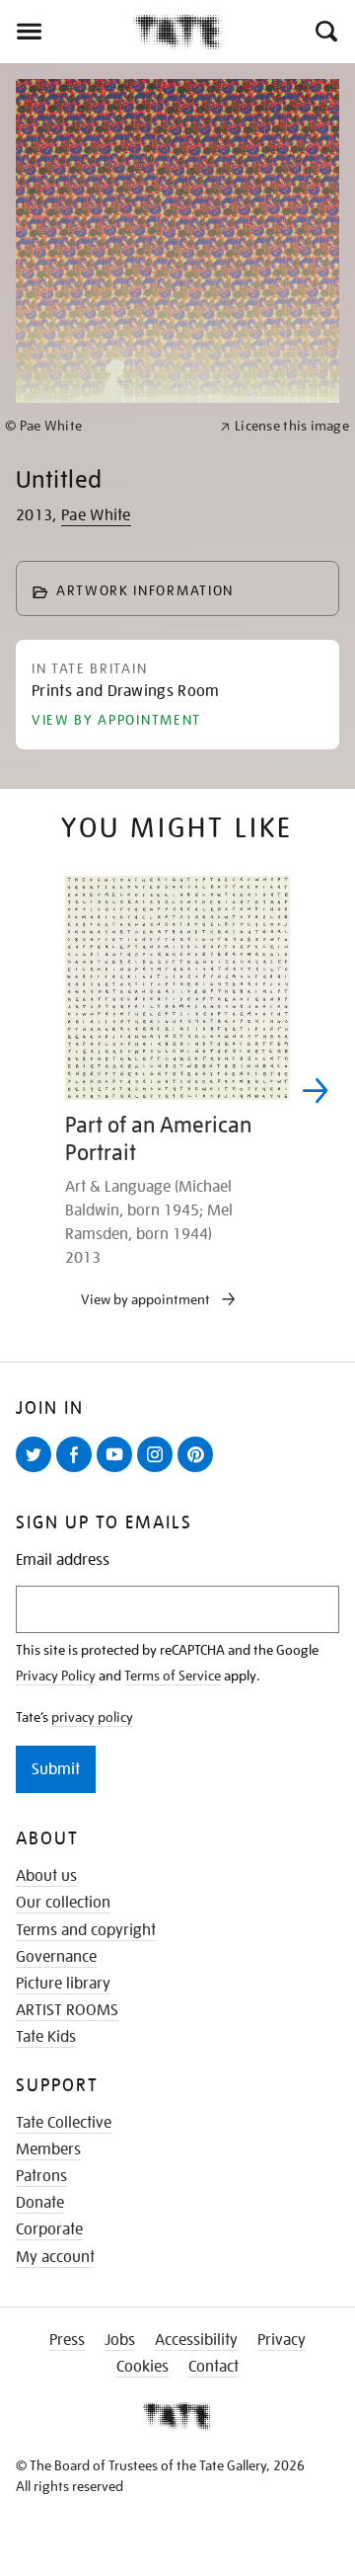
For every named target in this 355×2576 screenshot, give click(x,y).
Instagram (159, 1471)
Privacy (282, 2340)
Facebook (78, 1471)
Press (67, 2340)
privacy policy (92, 1717)
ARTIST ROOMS (67, 2010)
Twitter (37, 1471)
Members (48, 2149)
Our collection (63, 1903)
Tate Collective (64, 2123)
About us (46, 1876)
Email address (63, 1561)
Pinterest (199, 1471)
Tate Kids (46, 2037)
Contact (213, 2367)
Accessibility (196, 2340)
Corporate (49, 2229)
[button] (325, 32)
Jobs (120, 2340)
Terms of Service (173, 1676)
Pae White (96, 515)
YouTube (118, 1471)
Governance (56, 1957)
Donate (40, 2203)
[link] (104, 426)
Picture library (63, 1984)
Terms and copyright (86, 1930)
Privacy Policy (56, 1676)
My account (55, 2257)
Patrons (41, 2176)
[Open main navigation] (67, 32)
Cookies (142, 2367)
